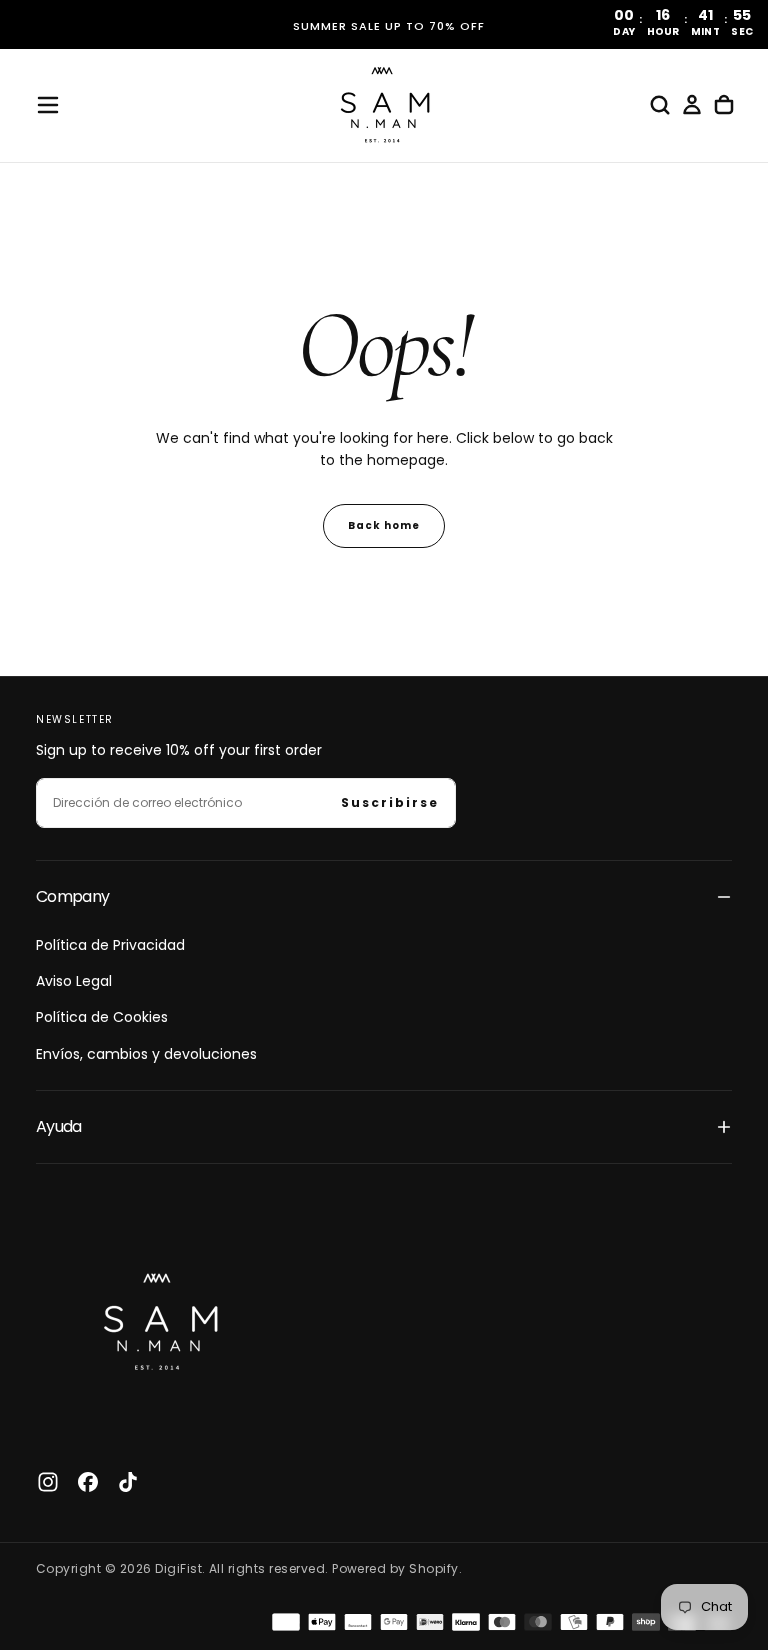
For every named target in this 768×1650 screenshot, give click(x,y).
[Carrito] (724, 105)
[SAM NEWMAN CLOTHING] (156, 1317)
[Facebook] (88, 1482)
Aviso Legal (74, 981)
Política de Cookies (102, 1017)
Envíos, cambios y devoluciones (146, 1054)
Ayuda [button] (59, 1126)
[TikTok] (128, 1482)
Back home (384, 525)
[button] (48, 105)
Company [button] (73, 896)
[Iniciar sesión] (692, 105)
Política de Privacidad (110, 945)
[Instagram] (48, 1482)
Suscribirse (390, 802)
